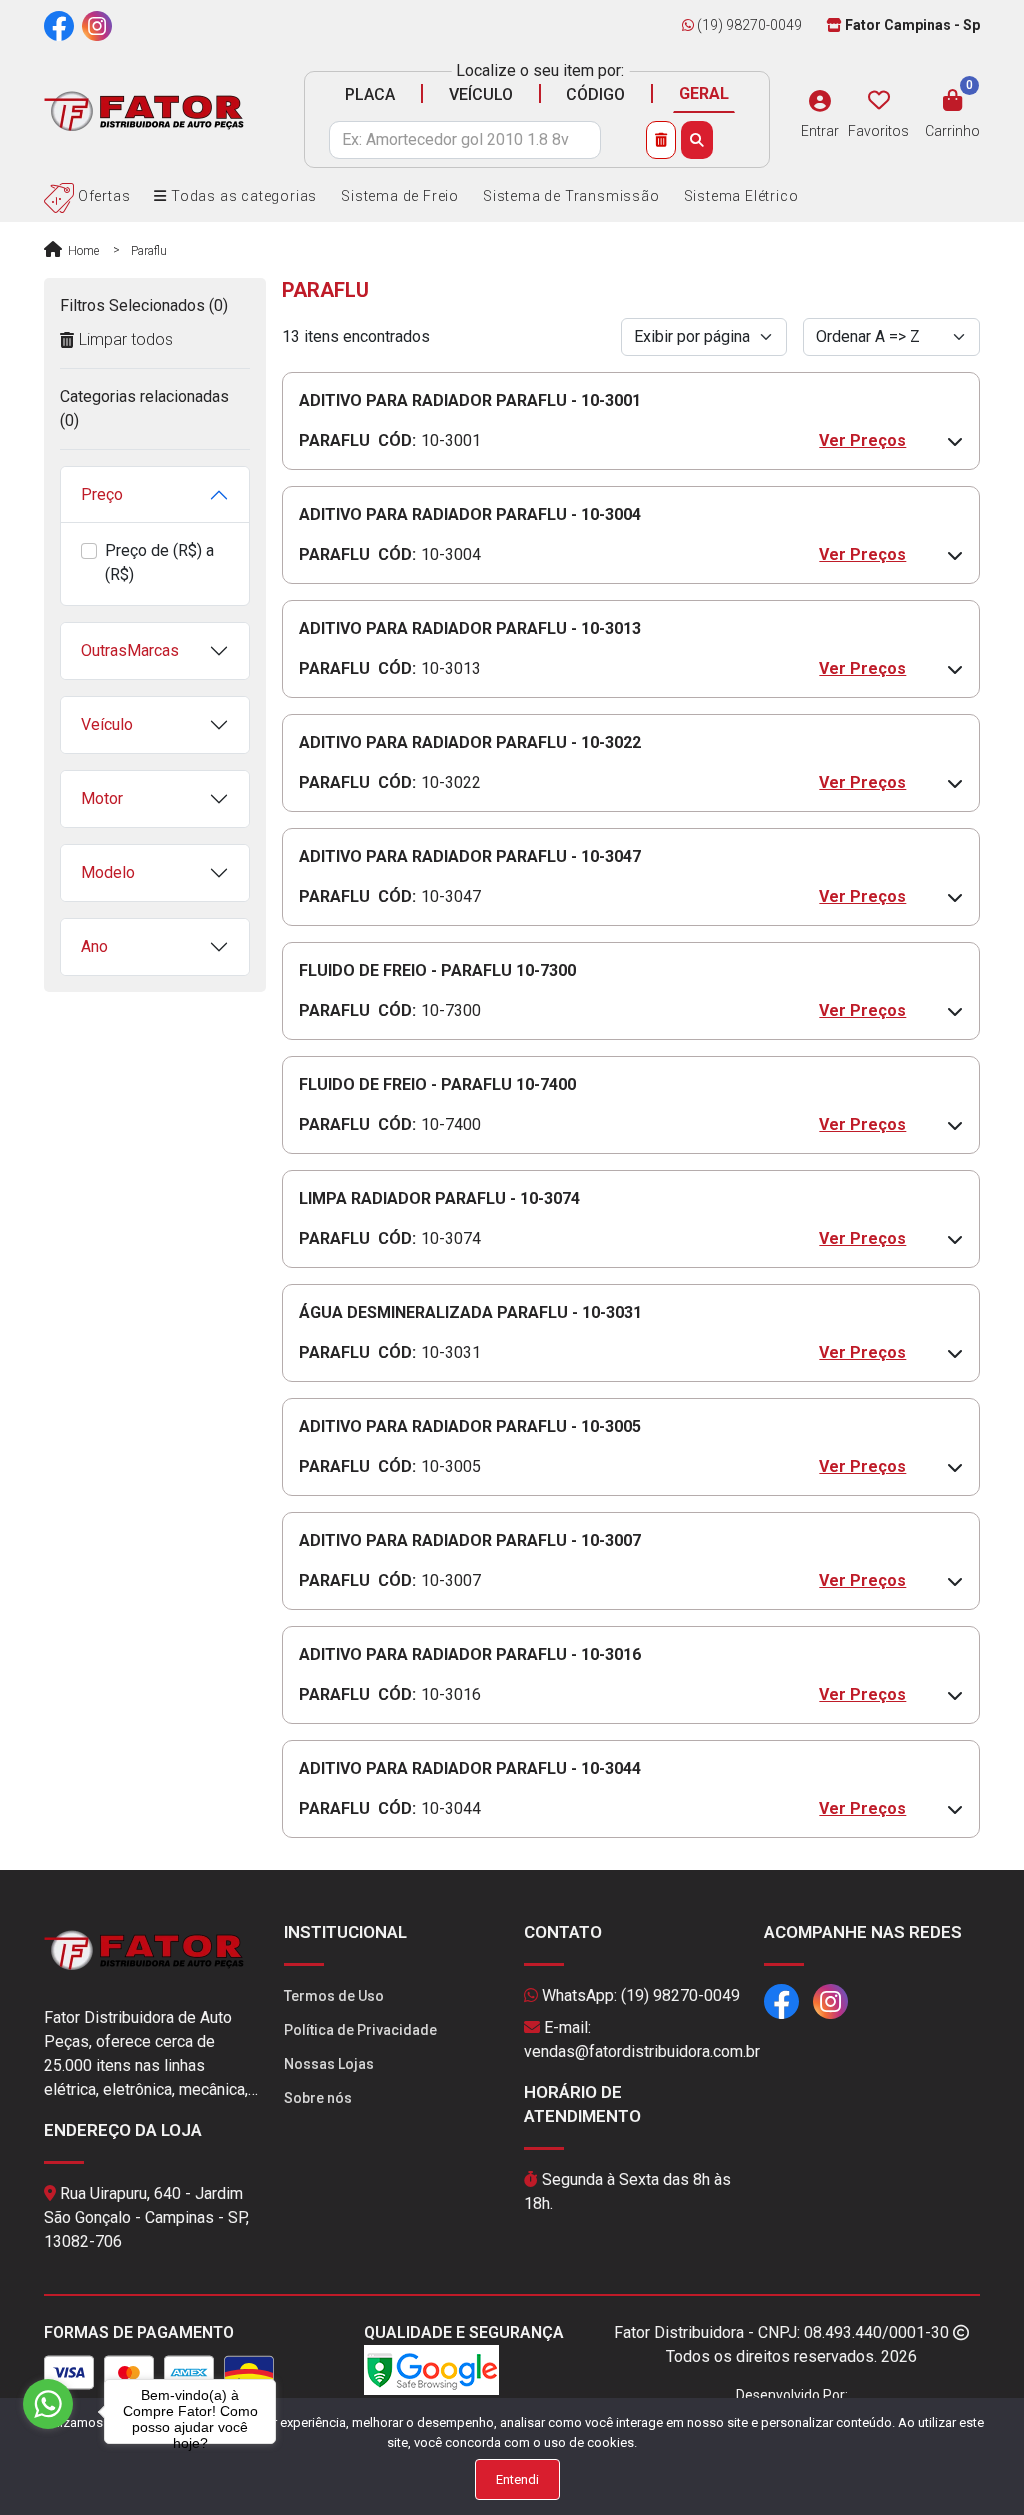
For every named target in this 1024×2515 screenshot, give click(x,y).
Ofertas (102, 196)
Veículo (107, 724)
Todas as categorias (242, 196)
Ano (94, 946)
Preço (102, 494)
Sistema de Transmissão (571, 196)
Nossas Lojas (329, 2064)
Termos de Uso (334, 1996)
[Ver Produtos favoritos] (879, 101)
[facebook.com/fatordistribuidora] (59, 25)
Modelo (108, 872)
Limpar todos (126, 339)
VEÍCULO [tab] (481, 94)
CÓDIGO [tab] (595, 94)
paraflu (149, 251)
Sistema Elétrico (741, 196)
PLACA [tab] (370, 94)
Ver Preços (862, 440)
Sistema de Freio (400, 196)
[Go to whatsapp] (48, 2404)
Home (82, 251)
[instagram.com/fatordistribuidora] (97, 25)
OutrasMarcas (130, 650)
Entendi (517, 2479)
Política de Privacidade (360, 2030)
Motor (102, 798)
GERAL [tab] (704, 93)
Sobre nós (318, 2098)
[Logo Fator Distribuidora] (144, 110)
